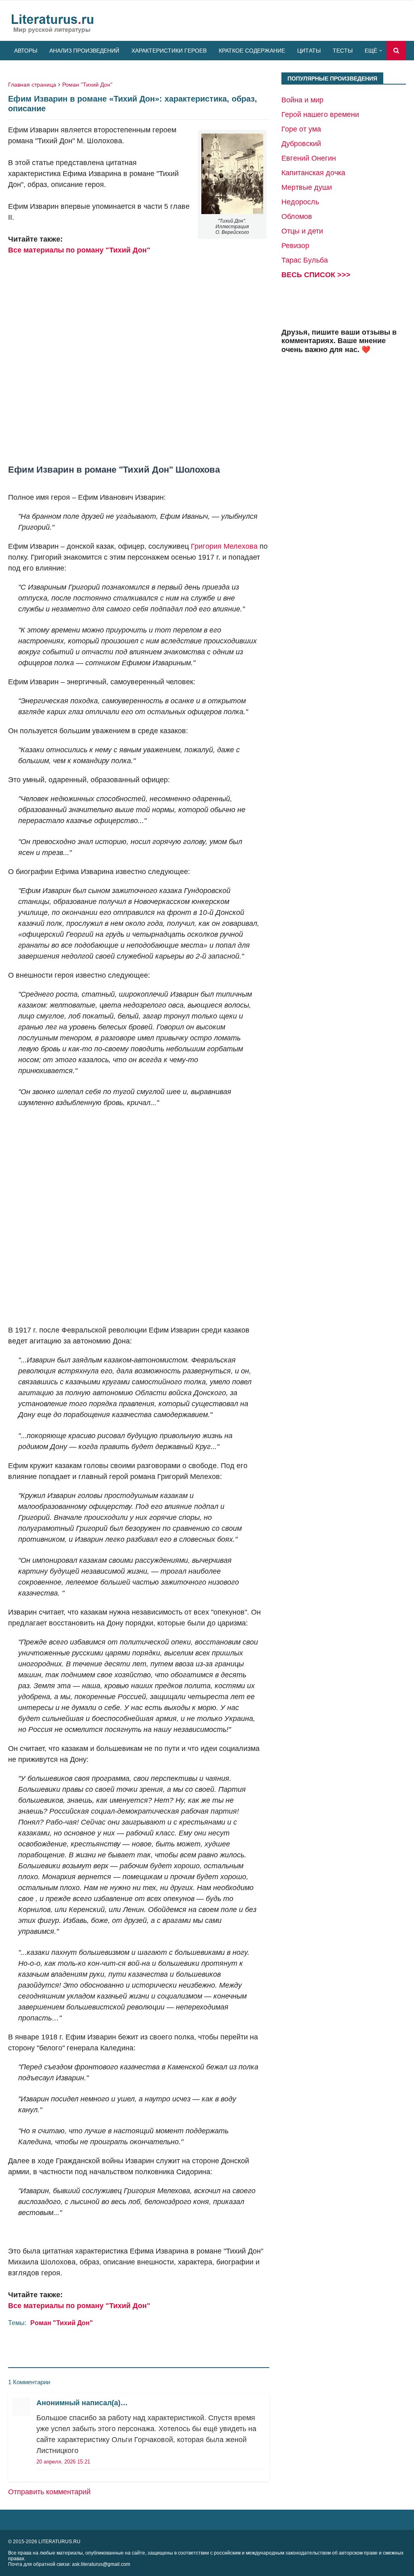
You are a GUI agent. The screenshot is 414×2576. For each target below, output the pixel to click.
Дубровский (301, 144)
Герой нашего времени (320, 115)
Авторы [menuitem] (26, 51)
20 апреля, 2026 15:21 (63, 2462)
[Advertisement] (139, 354)
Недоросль (300, 202)
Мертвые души (307, 187)
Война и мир (302, 100)
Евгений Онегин (309, 158)
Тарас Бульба (305, 260)
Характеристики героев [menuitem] (169, 51)
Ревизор (295, 246)
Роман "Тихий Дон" (87, 85)
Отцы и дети (302, 231)
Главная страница (32, 85)
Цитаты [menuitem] (309, 51)
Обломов (297, 216)
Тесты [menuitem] (343, 51)
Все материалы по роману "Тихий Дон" (79, 250)
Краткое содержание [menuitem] (252, 51)
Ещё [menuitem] (371, 51)
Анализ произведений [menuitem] (84, 51)
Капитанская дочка (313, 173)
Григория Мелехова (224, 546)
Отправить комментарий (49, 2492)
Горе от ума (301, 129)
